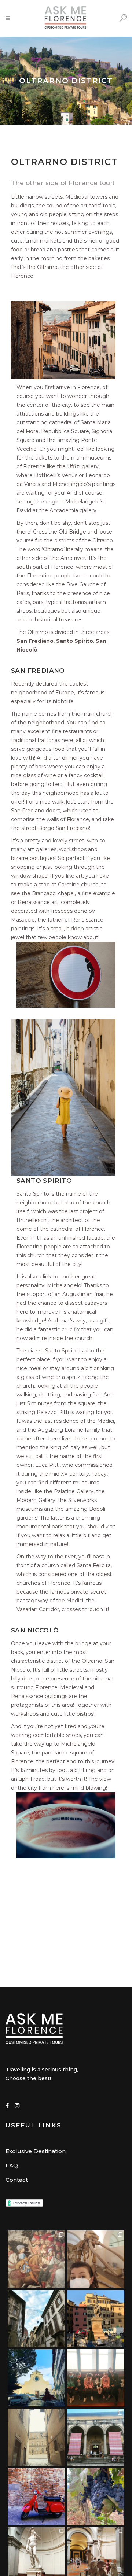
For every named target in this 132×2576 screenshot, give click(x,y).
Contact (17, 2180)
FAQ (12, 2165)
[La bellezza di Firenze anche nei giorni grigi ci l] (36, 2437)
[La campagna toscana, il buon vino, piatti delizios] (96, 2496)
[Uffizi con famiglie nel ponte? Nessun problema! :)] (96, 2378)
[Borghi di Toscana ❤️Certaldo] (36, 2496)
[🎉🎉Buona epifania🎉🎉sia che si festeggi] (36, 2259)
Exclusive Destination (36, 2151)
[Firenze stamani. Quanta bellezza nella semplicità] (36, 2378)
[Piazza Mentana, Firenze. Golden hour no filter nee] (96, 2318)
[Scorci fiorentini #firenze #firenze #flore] (36, 2318)
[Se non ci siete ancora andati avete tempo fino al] (96, 2437)
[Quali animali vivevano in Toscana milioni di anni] (96, 2259)
